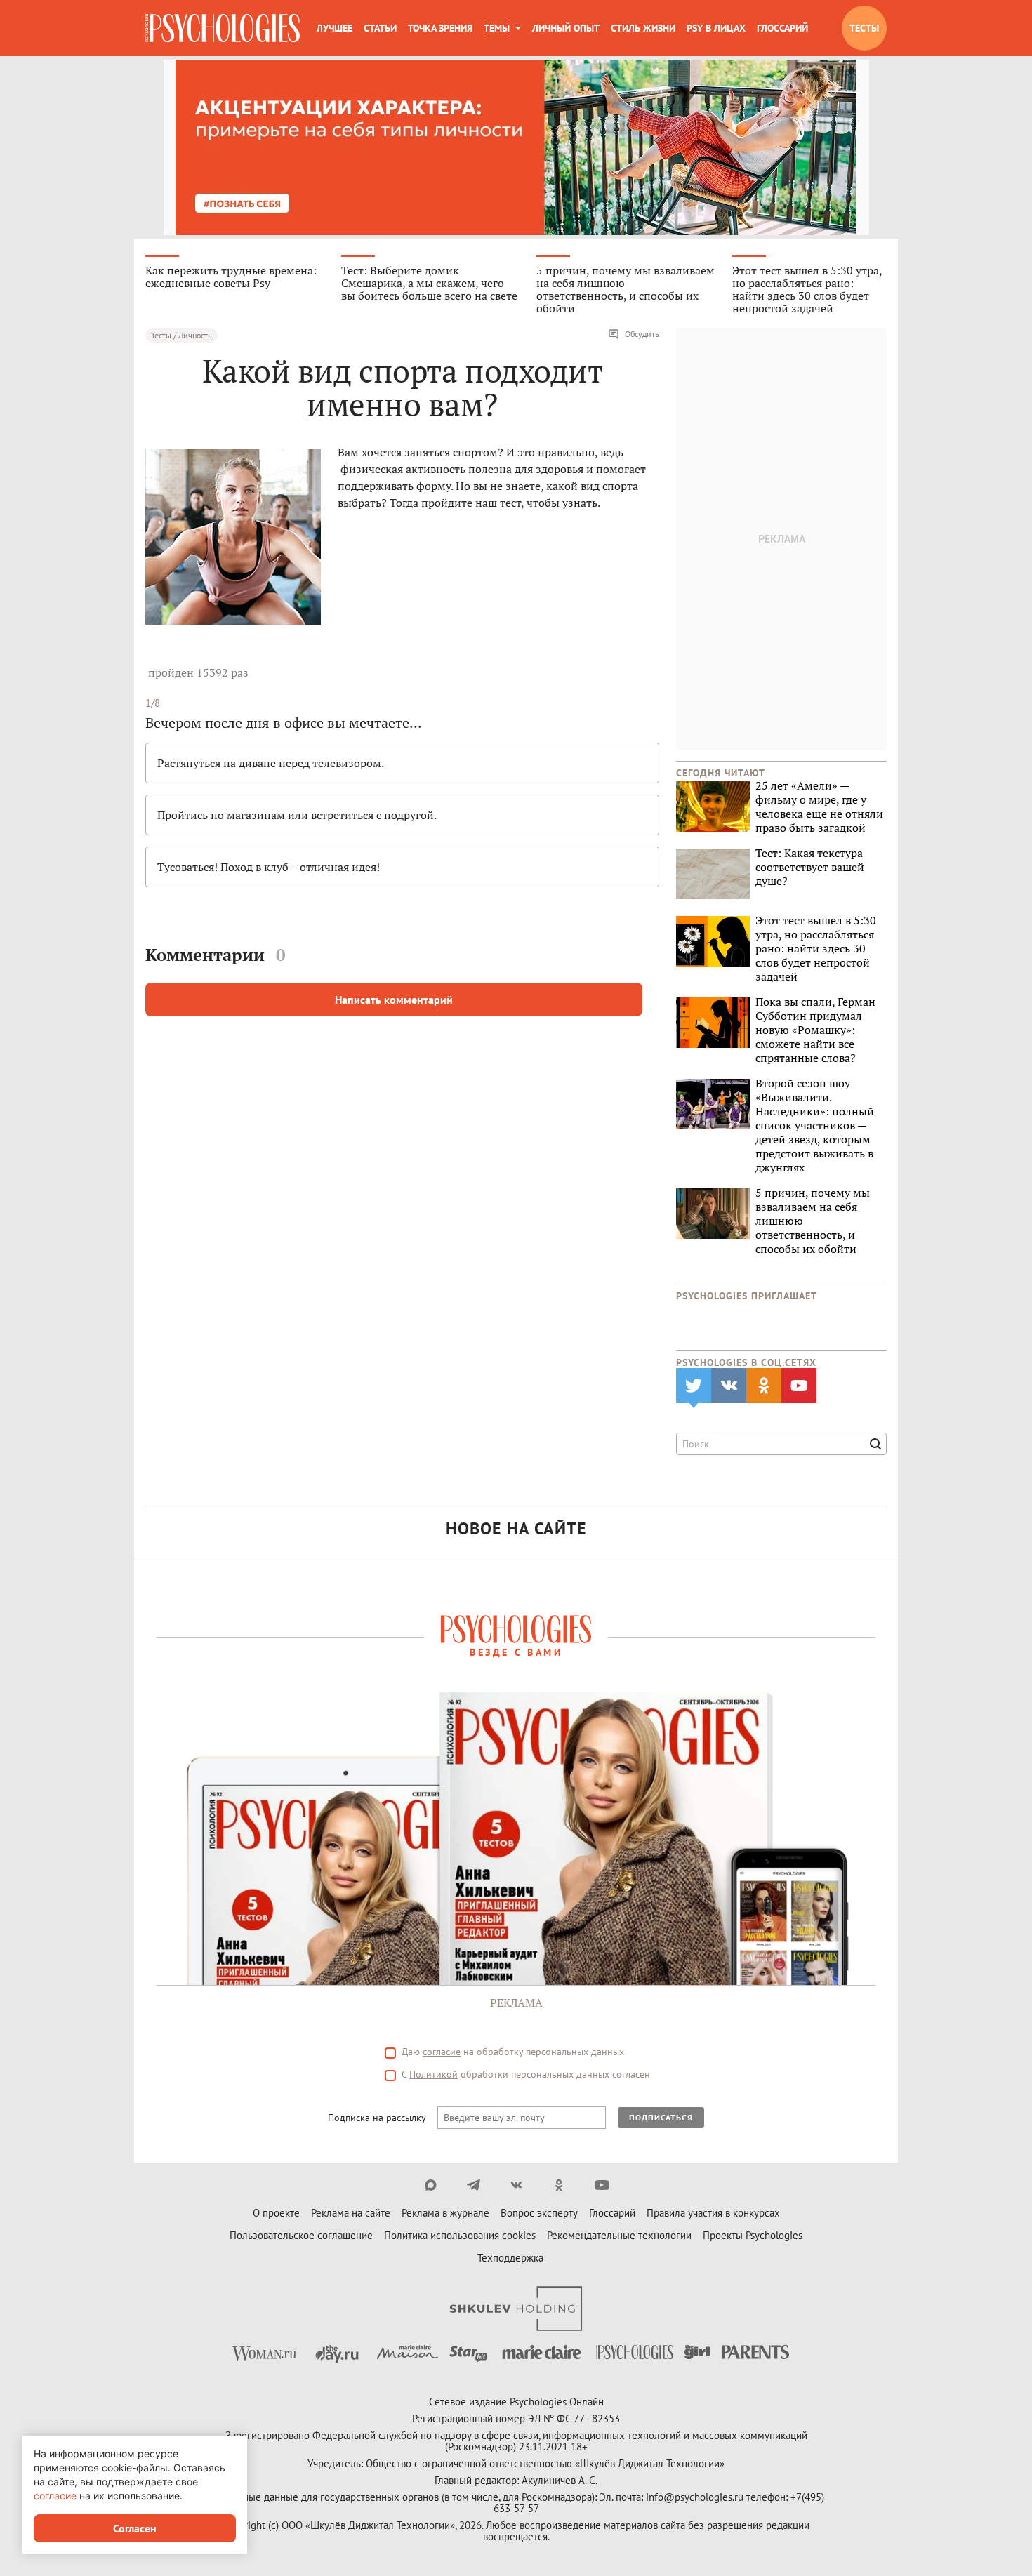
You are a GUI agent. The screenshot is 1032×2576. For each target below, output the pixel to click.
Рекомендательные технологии (619, 2235)
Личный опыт (566, 28)
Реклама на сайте (351, 2213)
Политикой (434, 2074)
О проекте (276, 2213)
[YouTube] (602, 2185)
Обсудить (642, 334)
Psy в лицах (716, 28)
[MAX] (431, 2185)
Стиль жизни (643, 28)
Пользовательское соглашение (301, 2235)
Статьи (380, 28)
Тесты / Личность (181, 335)
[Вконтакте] (516, 2185)
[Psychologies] (223, 28)
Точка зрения (440, 28)
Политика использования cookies (460, 2235)
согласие (442, 2052)
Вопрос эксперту (539, 2213)
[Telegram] (474, 2185)
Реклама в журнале (445, 2213)
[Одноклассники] (559, 2185)
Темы (497, 28)
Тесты (864, 28)
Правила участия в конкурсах (713, 2213)
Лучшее (335, 28)
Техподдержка (510, 2258)
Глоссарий (782, 28)
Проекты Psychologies (753, 2235)
